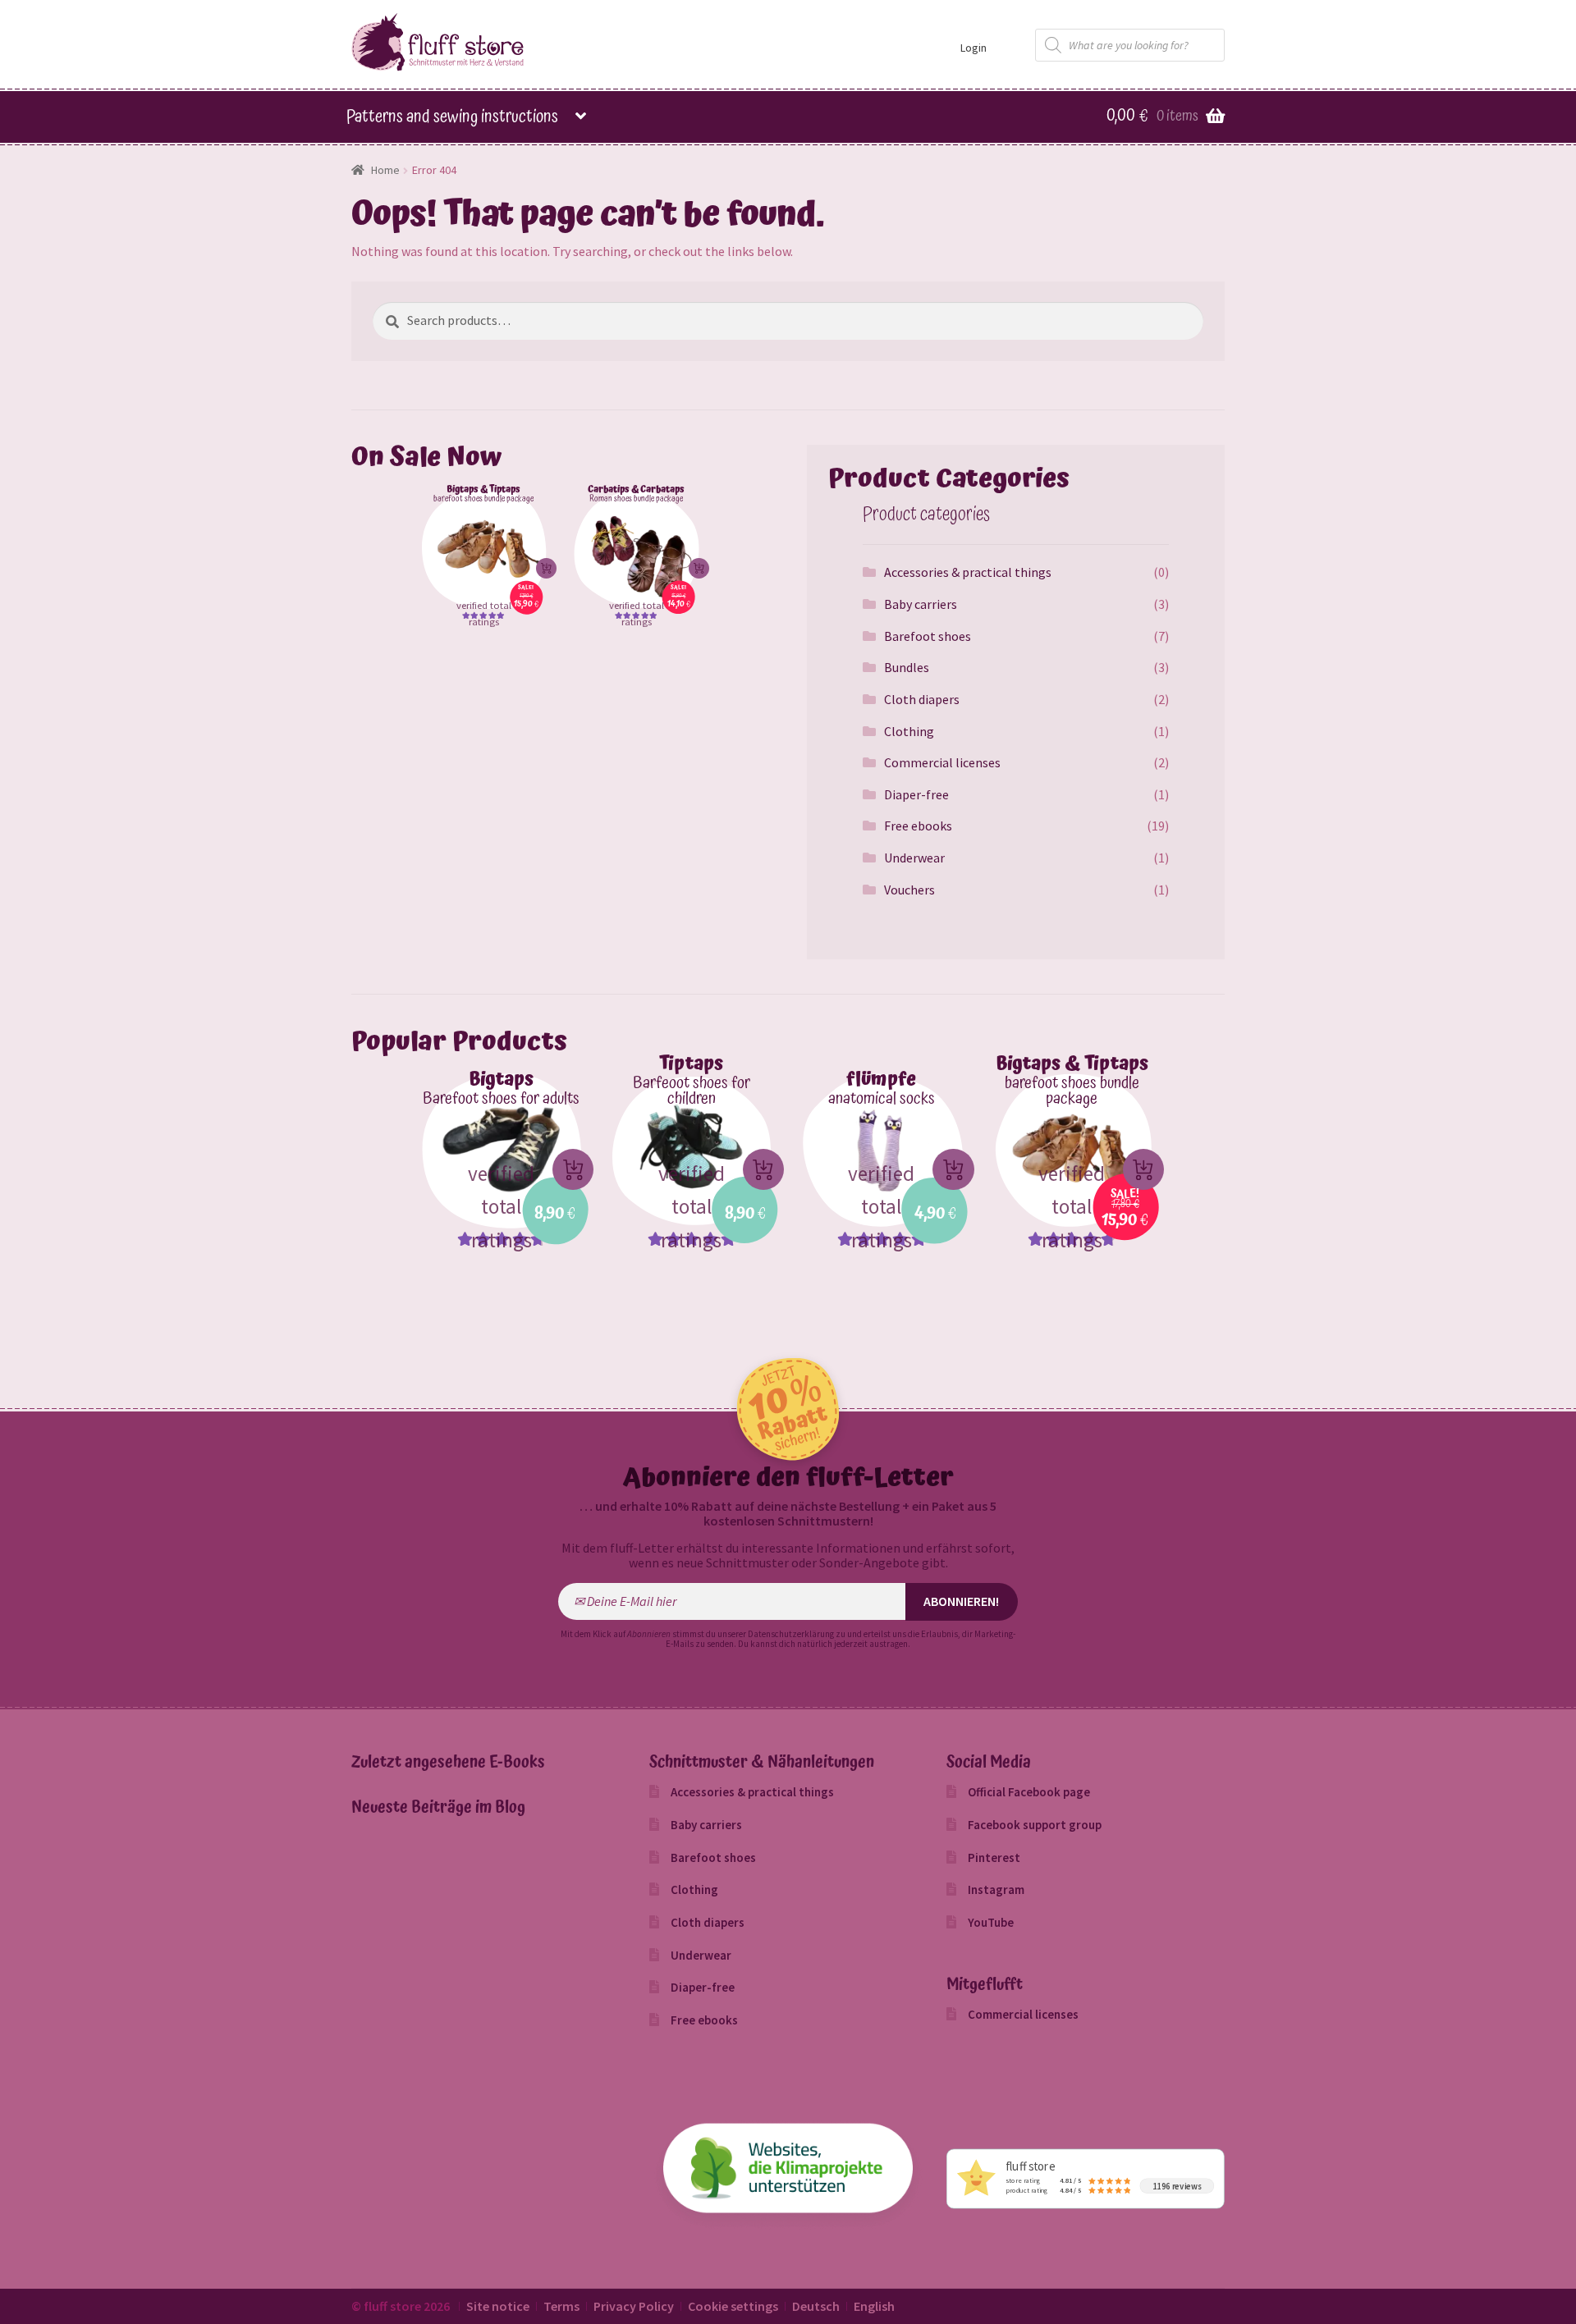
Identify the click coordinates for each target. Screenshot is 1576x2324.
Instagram (996, 1889)
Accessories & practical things (968, 572)
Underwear (914, 858)
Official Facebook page (1029, 1792)
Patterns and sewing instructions (452, 117)
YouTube (991, 1922)
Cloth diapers (922, 699)
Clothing (909, 731)
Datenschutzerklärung (791, 1634)
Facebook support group (1035, 1825)
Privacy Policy (634, 2306)
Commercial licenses (942, 762)
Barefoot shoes (928, 636)
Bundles (907, 667)
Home (385, 170)
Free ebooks (918, 826)
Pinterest (994, 1857)
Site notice (498, 2306)
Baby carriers (921, 604)
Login (974, 48)
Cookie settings (733, 2306)
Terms (561, 2306)
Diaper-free (916, 794)
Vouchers (909, 890)
